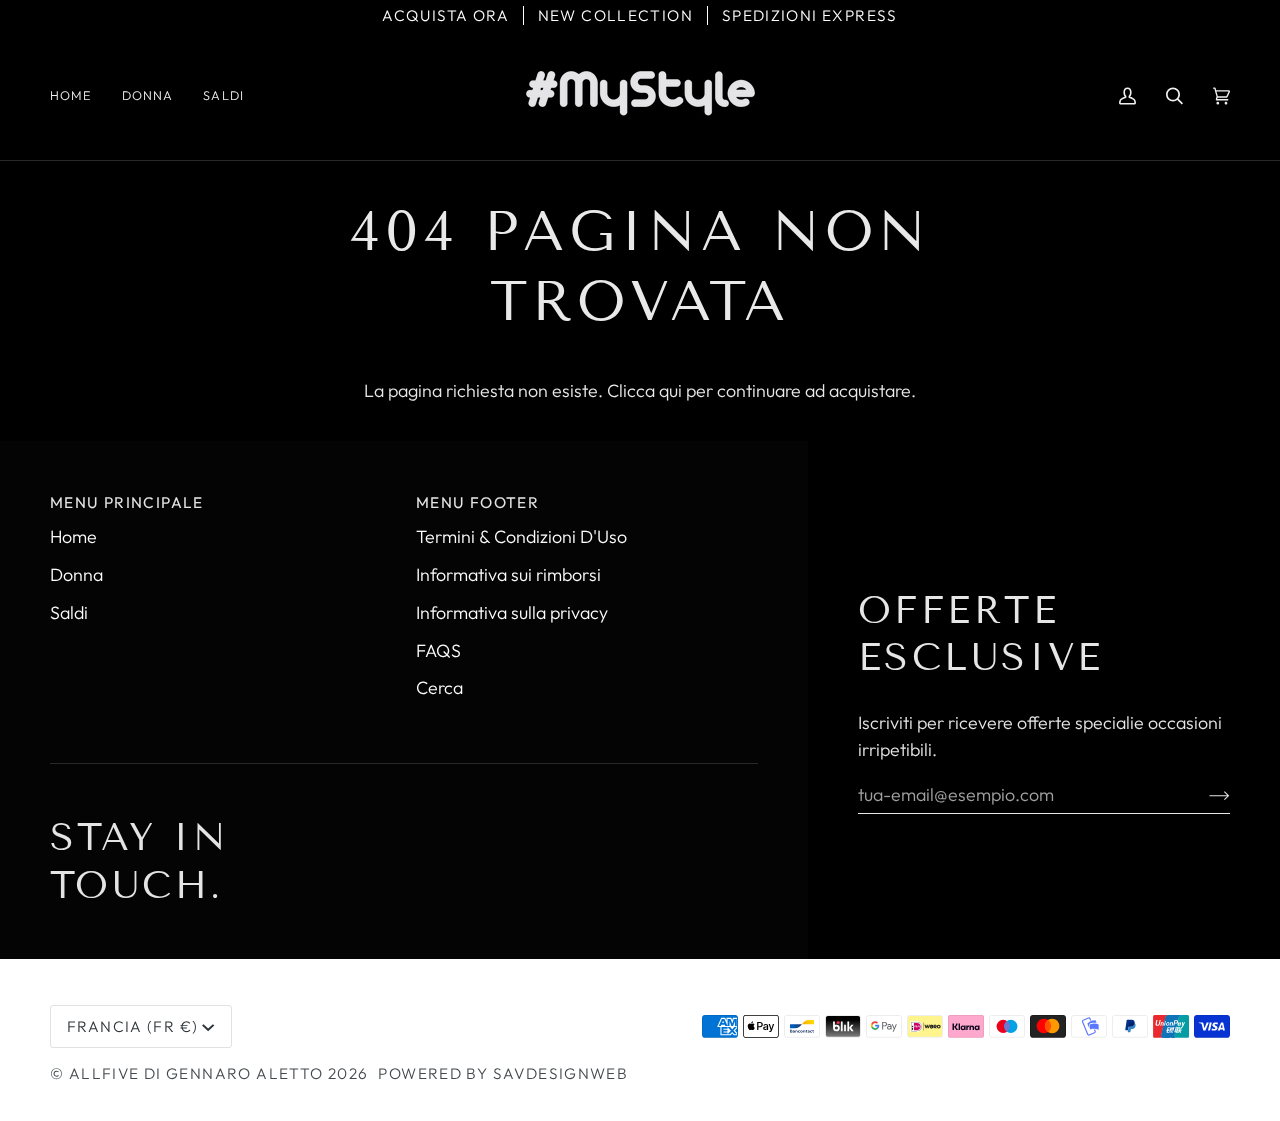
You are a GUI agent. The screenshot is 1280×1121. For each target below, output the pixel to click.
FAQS (438, 650)
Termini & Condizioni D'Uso (521, 536)
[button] (148, 95)
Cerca (439, 687)
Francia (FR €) (132, 1026)
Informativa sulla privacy (512, 612)
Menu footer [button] (477, 502)
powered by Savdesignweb (503, 1073)
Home (73, 536)
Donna (76, 574)
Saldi (69, 612)
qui (670, 390)
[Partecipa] (1203, 794)
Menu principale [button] (127, 502)
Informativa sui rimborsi (508, 574)
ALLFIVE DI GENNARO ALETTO (196, 1073)
